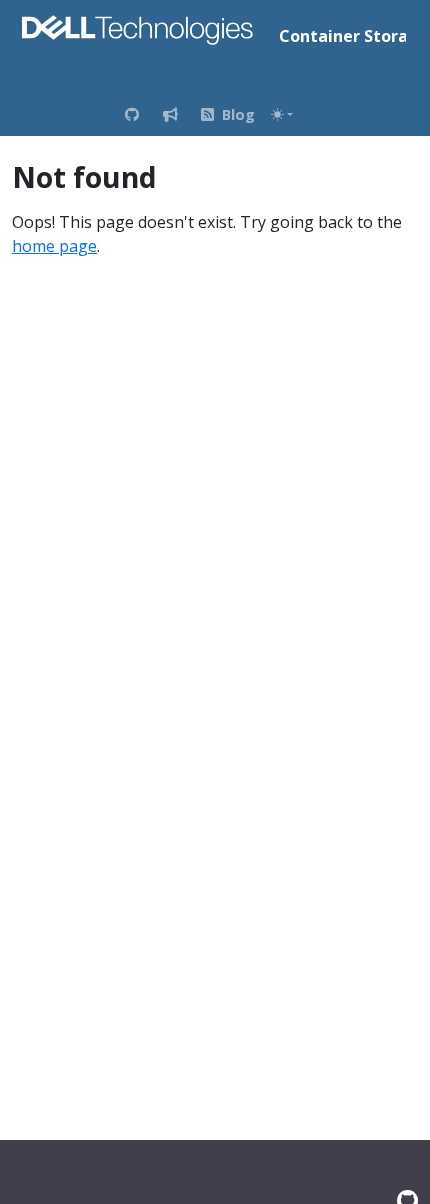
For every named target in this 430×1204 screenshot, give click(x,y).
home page (54, 246)
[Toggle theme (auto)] (282, 114)
